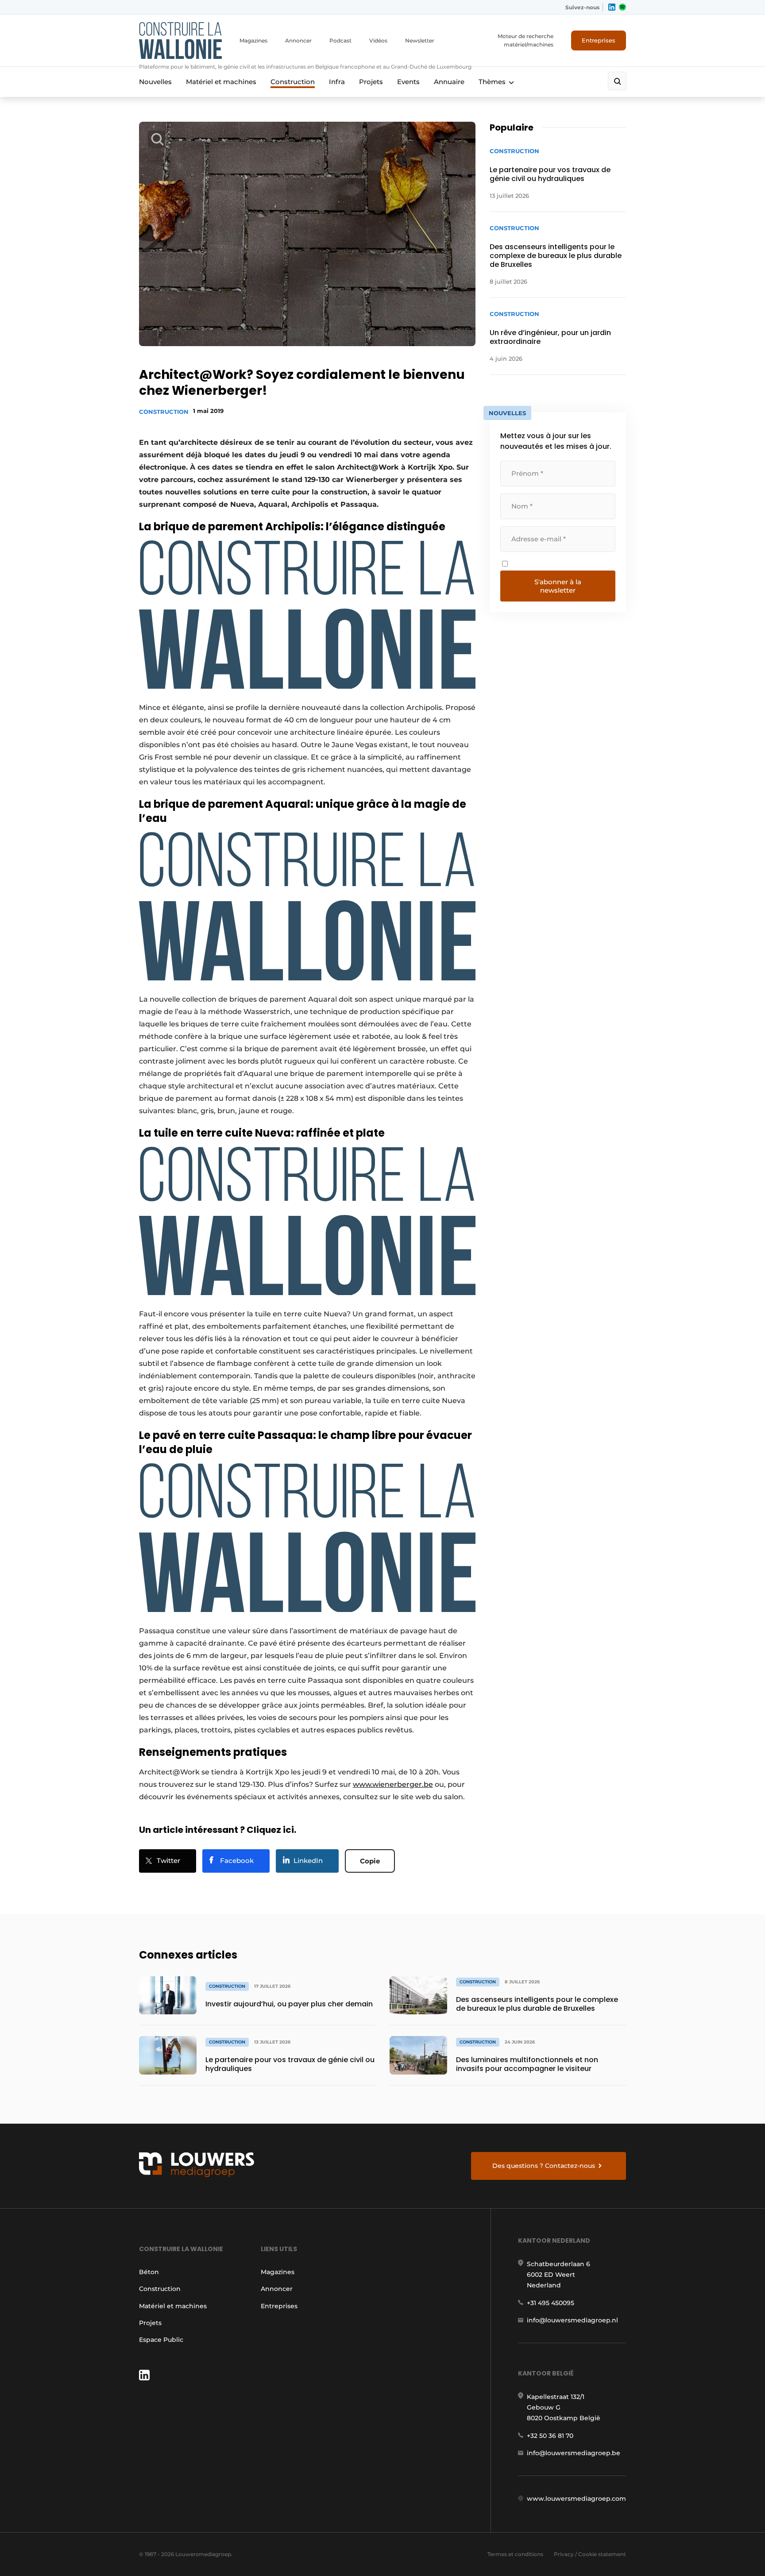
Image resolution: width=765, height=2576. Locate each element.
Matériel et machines (221, 82)
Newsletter (420, 40)
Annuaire (449, 82)
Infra (337, 82)
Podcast (340, 40)
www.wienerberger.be (393, 1784)
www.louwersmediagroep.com (576, 2499)
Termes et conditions (515, 2554)
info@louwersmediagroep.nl (572, 2320)
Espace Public (161, 2340)
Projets (371, 82)
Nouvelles (155, 82)
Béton (149, 2272)
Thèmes (492, 82)
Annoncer (298, 40)
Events (408, 82)
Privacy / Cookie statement (590, 2554)
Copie (370, 1861)
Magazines (253, 40)
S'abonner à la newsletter (558, 586)
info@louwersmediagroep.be (574, 2453)
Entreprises (599, 40)
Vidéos (378, 40)
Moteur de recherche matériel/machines (525, 40)
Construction (293, 82)
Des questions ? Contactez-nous (544, 2166)
